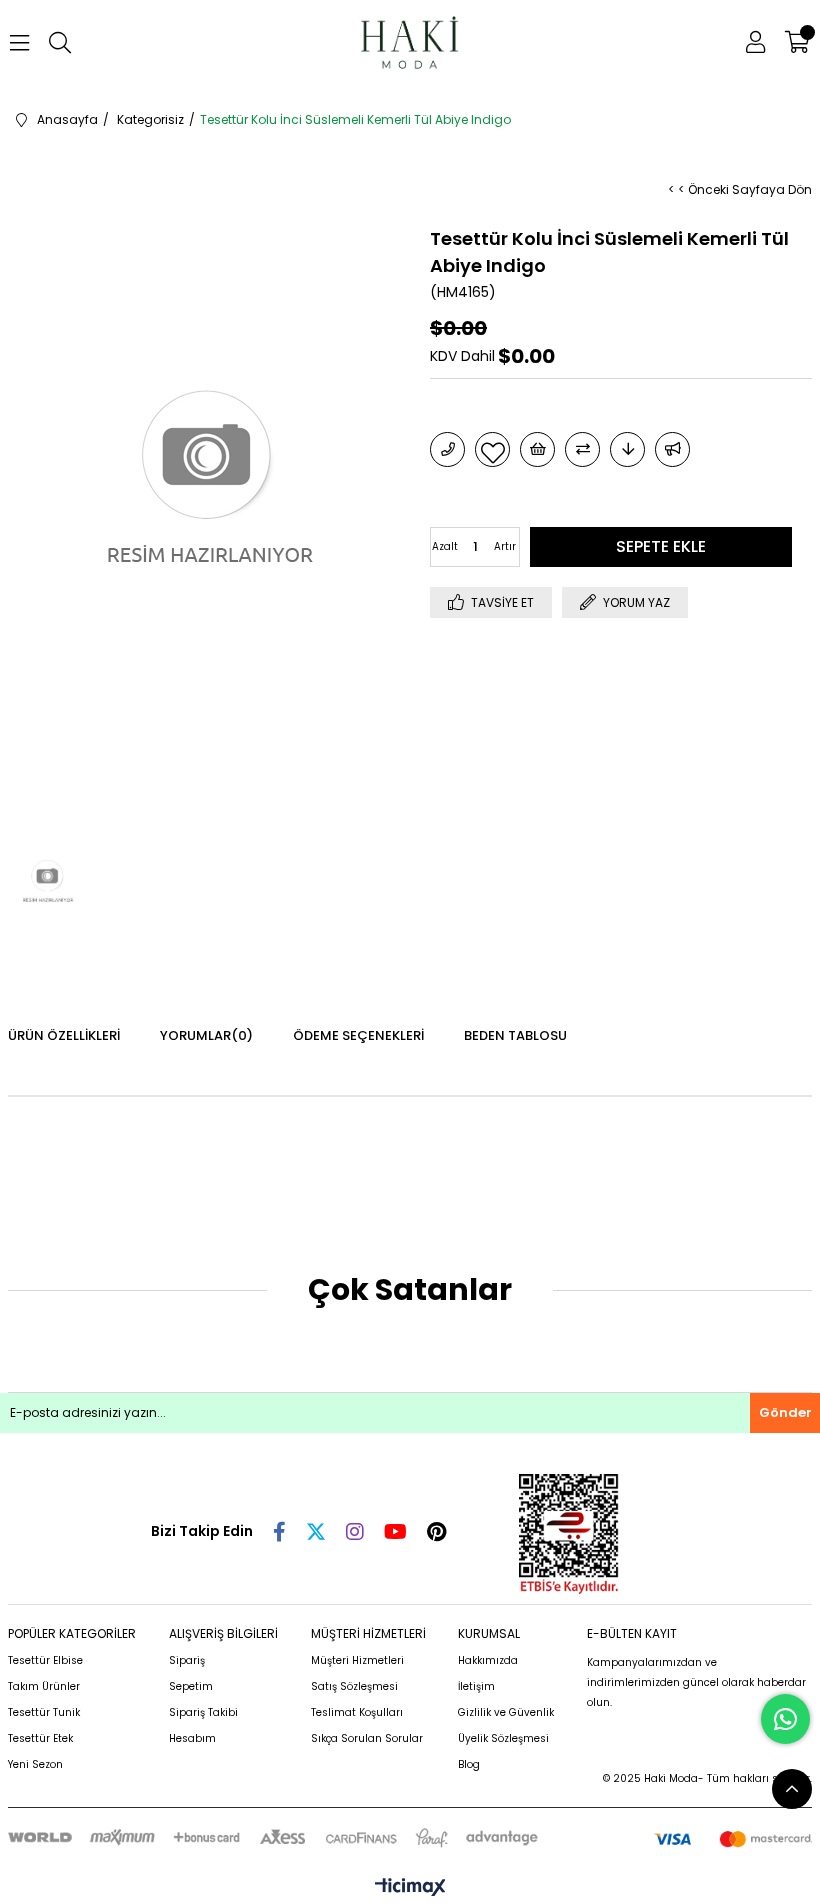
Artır (505, 546)
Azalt (445, 546)
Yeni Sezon (35, 1764)
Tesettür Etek (40, 1738)
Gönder (785, 1412)
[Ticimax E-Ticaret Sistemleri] (410, 1888)
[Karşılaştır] (582, 449)
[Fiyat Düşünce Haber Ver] (627, 449)
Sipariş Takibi (203, 1712)
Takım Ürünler (44, 1686)
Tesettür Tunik (44, 1712)
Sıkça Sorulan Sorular (367, 1738)
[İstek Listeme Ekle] (537, 449)
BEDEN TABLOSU (515, 1035)
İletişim (476, 1686)
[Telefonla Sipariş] (447, 449)
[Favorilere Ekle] (492, 449)
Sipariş (187, 1660)
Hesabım (192, 1738)
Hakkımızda (488, 1660)
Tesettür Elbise (45, 1660)
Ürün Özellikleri (64, 1035)
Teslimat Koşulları (357, 1712)
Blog (469, 1764)
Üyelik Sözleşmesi (503, 1738)
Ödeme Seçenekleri (358, 1035)
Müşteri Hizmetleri (357, 1660)
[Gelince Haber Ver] (672, 449)
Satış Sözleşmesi (354, 1686)
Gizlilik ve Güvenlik (506, 1712)
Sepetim (191, 1686)
